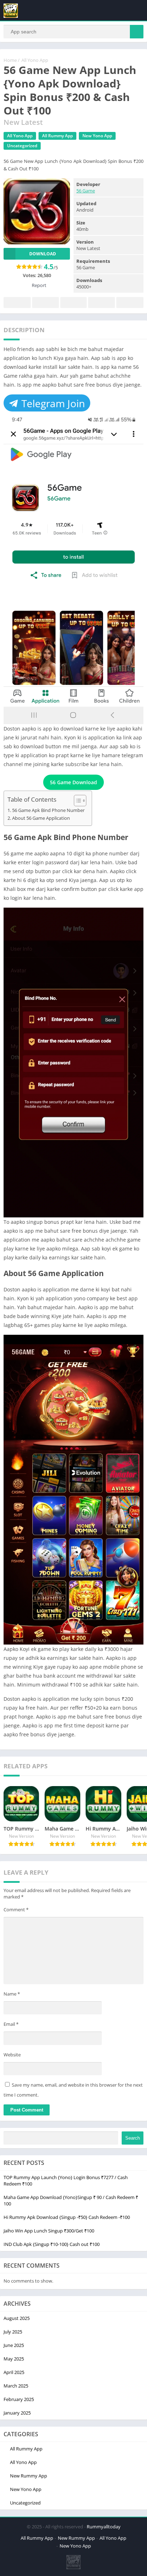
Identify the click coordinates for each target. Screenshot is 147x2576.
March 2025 (16, 2386)
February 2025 (19, 2399)
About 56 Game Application (41, 818)
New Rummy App (29, 2476)
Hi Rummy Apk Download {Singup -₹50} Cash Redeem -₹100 (67, 2217)
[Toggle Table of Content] (77, 801)
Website (12, 2055)
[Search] (137, 32)
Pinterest (73, 302)
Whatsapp (130, 302)
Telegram (101, 302)
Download (43, 254)
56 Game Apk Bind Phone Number (48, 810)
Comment (16, 1910)
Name (12, 1994)
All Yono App (35, 60)
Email (11, 2024)
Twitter (45, 302)
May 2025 (14, 2359)
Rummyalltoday (104, 2527)
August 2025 (17, 2318)
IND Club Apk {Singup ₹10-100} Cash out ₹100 (52, 2244)
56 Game (86, 191)
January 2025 (17, 2413)
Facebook (17, 302)
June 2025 (14, 2345)
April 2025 (14, 2372)
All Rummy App (57, 136)
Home (10, 60)
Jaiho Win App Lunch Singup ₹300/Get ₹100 (49, 2231)
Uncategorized (22, 146)
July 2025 (13, 2332)
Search (133, 2138)
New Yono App (97, 136)
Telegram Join (52, 403)
